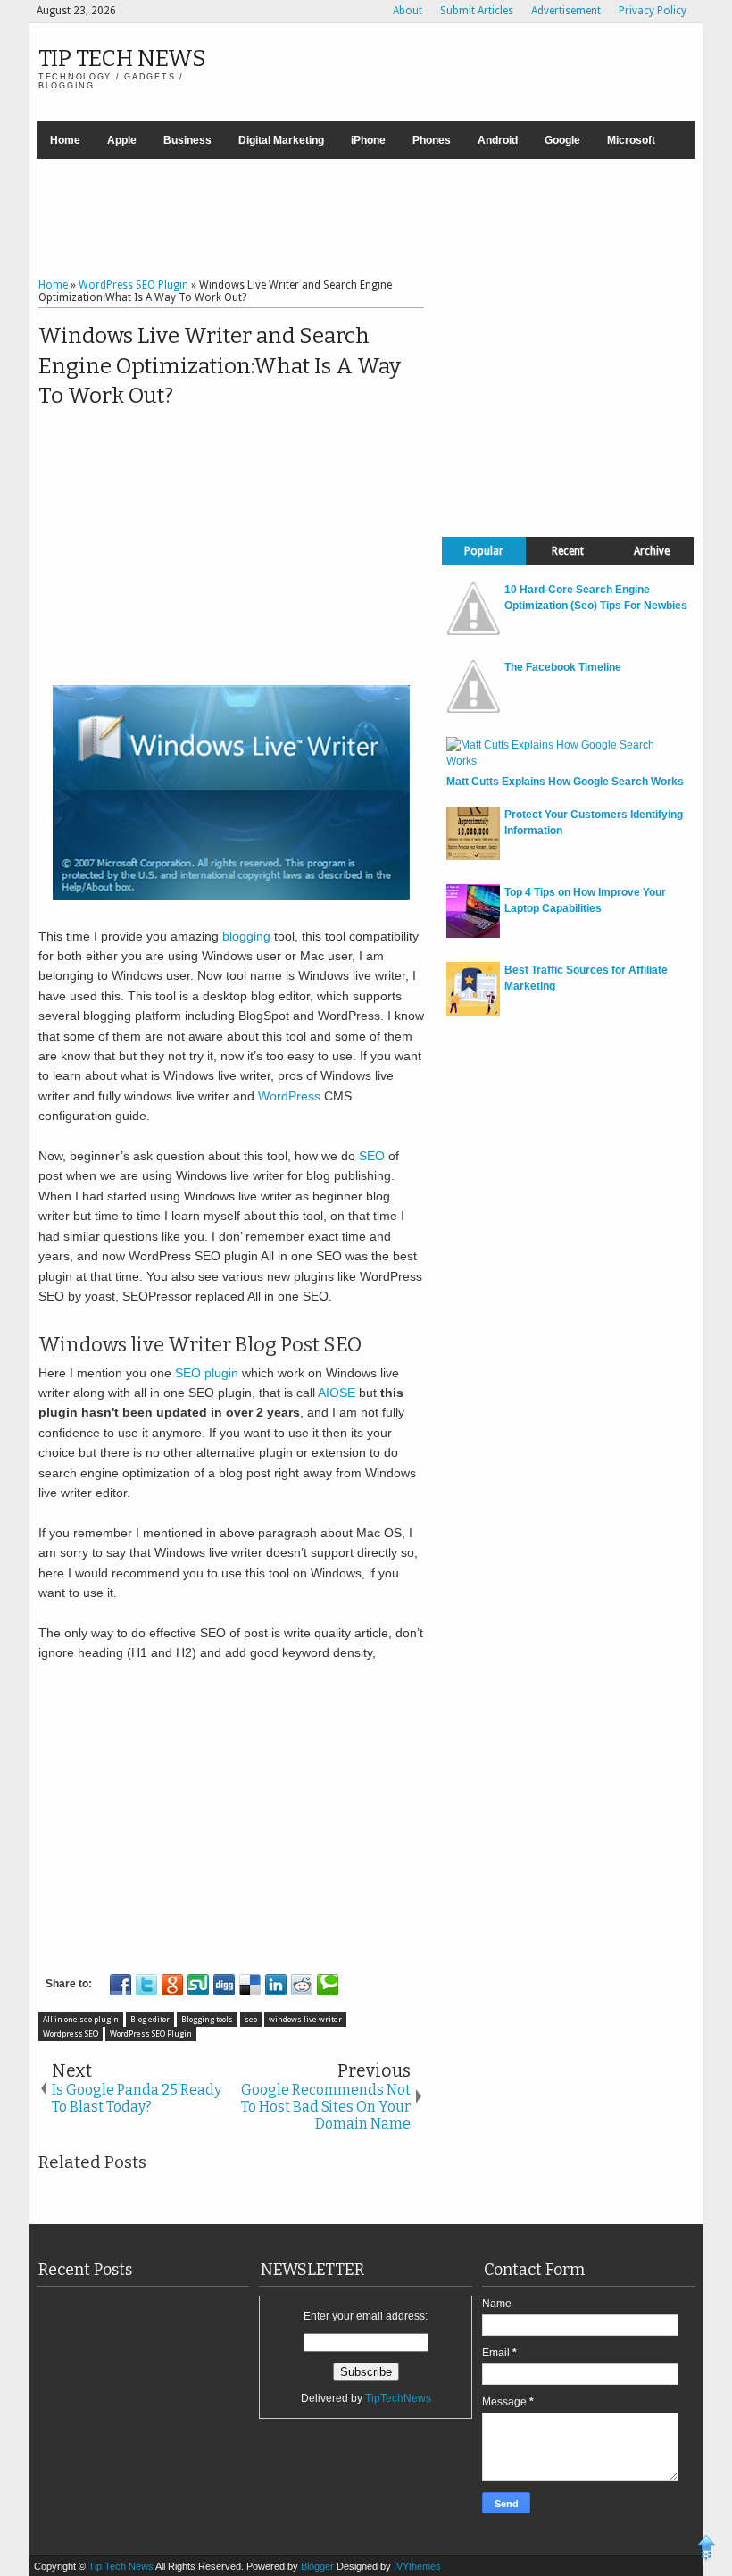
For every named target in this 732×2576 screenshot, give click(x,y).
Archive (652, 551)
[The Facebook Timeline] (473, 709)
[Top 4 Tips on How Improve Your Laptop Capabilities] (473, 934)
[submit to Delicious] (250, 1985)
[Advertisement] (366, 221)
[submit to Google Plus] (172, 1985)
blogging (246, 936)
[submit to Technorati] (328, 1985)
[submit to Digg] (224, 1985)
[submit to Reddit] (302, 1985)
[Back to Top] (707, 2550)
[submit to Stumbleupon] (198, 1985)
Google (562, 140)
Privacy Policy (653, 11)
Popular (484, 551)
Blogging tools (207, 2020)
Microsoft (631, 140)
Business (187, 140)
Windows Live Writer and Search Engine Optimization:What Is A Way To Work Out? (220, 366)
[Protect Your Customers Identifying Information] (473, 857)
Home (65, 140)
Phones (432, 140)
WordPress (289, 1096)
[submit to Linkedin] (276, 1985)
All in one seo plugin (81, 2020)
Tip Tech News (122, 59)
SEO (374, 1156)
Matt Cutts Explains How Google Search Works (565, 782)
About (408, 11)
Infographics (154, 178)
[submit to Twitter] (146, 1985)
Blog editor (150, 2020)
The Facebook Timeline (563, 667)
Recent (568, 551)
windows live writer (305, 2020)
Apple (122, 140)
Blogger (319, 2566)
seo (251, 2020)
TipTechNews (398, 2398)
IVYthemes (417, 2566)
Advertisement (566, 11)
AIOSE (337, 1393)
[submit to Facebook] (121, 1985)
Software (73, 178)
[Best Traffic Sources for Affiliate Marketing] (473, 1012)
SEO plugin (207, 1373)
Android (498, 140)
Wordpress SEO (71, 2034)
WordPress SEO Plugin (151, 2034)
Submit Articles (477, 11)
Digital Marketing (281, 140)
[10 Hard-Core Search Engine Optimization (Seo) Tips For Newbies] (473, 631)
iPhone (368, 140)
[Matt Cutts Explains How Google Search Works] (566, 761)
